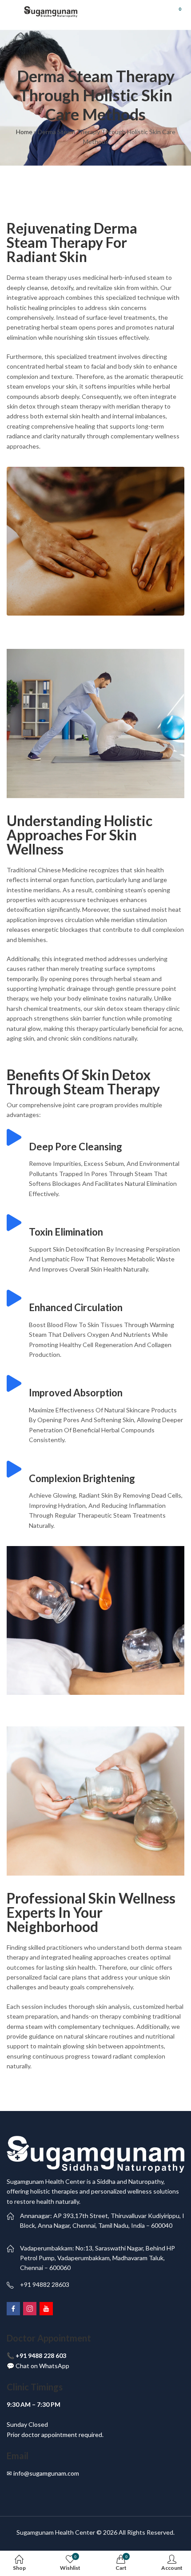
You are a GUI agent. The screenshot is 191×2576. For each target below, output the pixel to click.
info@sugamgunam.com (46, 2473)
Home (24, 132)
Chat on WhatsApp (42, 2366)
